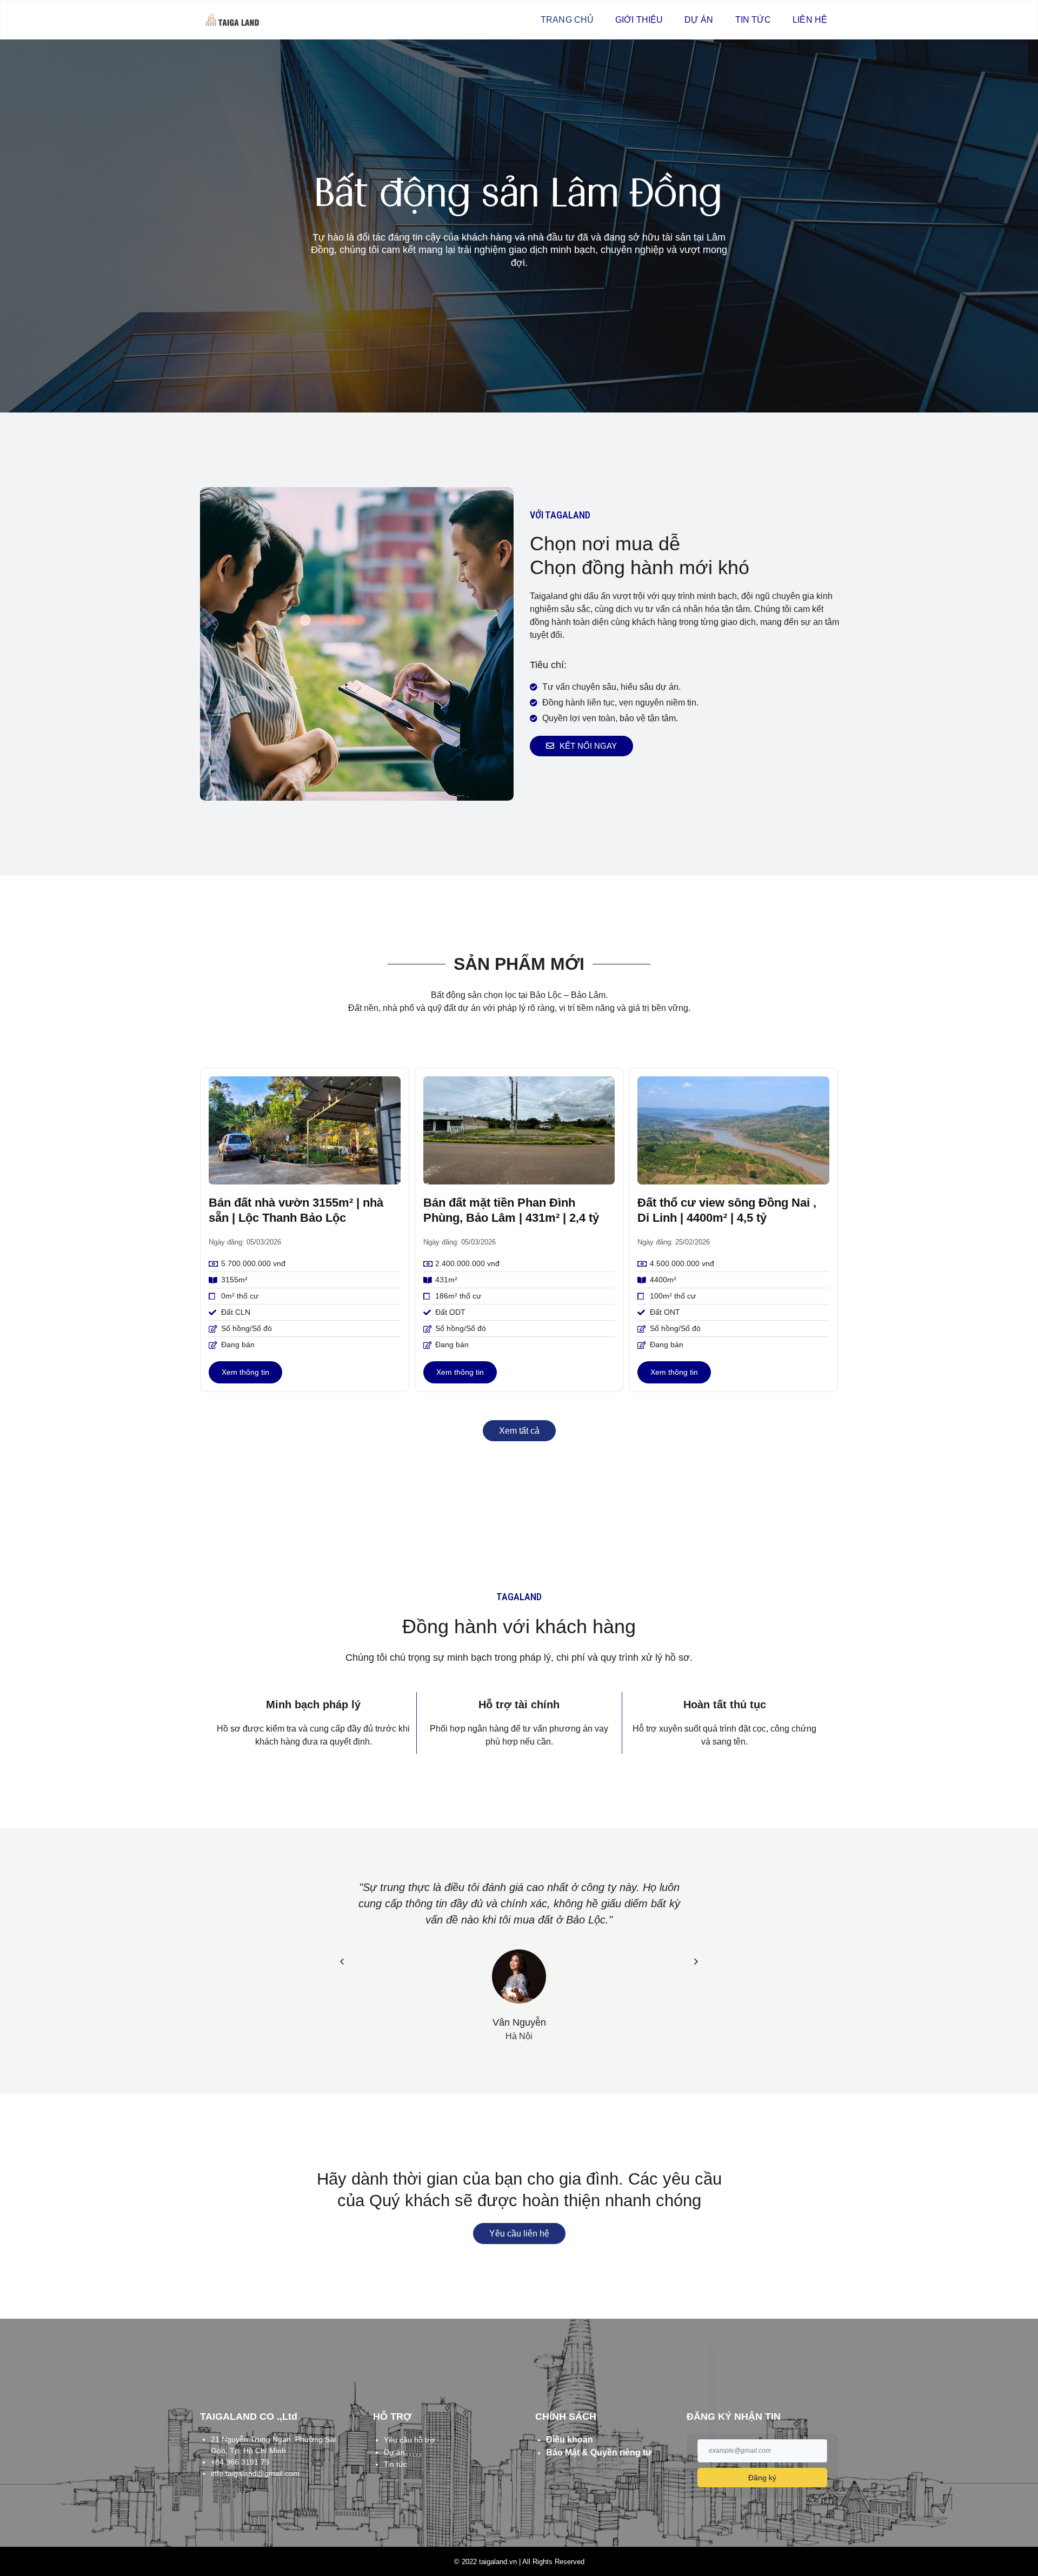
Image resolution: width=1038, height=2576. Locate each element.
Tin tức (753, 20)
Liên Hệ (810, 20)
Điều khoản (570, 2439)
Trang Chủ (567, 20)
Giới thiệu (639, 20)
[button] (342, 1961)
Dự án (699, 20)
